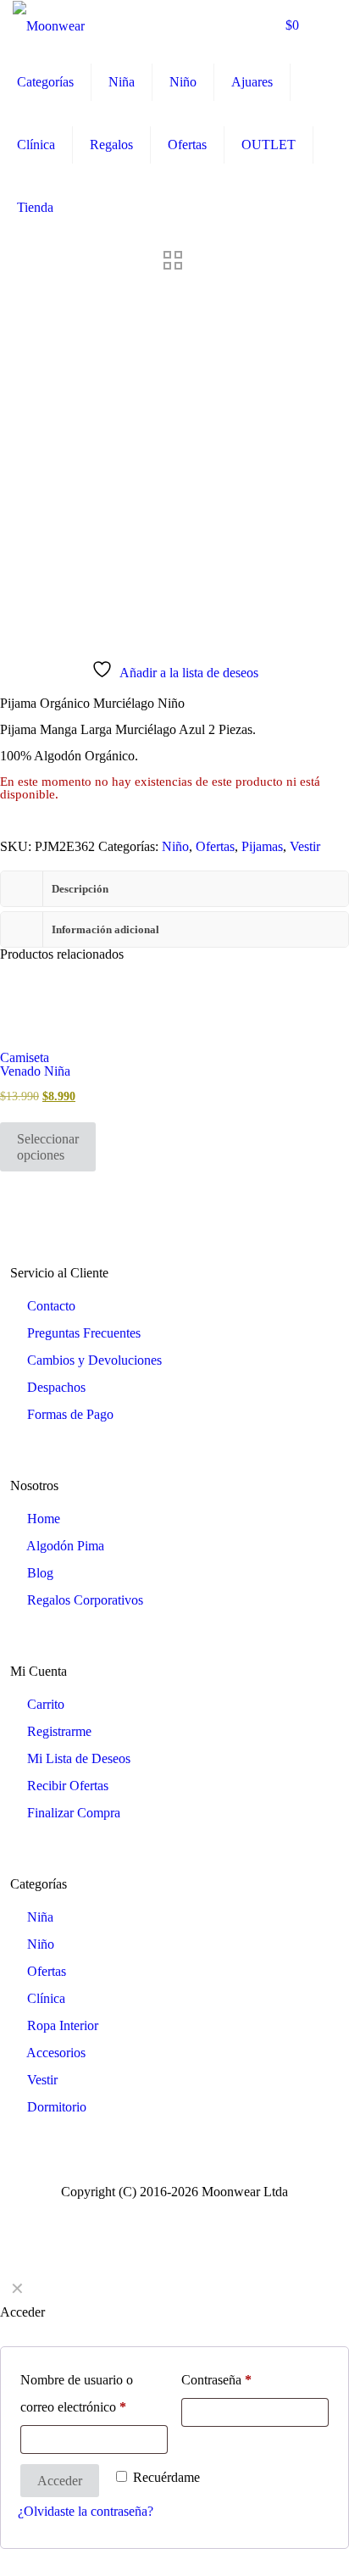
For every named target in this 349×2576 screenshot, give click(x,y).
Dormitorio (57, 2107)
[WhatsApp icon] (148, 2214)
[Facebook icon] (166, 2214)
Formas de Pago (70, 1414)
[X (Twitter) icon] (183, 2214)
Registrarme (59, 1731)
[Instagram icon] (201, 2214)
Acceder (60, 2481)
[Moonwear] (49, 25)
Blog (40, 1573)
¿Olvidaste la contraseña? (86, 2511)
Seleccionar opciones (48, 1147)
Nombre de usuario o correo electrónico (77, 2393)
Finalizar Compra (74, 1813)
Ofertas (215, 846)
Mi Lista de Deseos (79, 1758)
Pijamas (262, 846)
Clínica (46, 1998)
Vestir (305, 846)
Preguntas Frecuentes (84, 1333)
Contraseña (216, 2380)
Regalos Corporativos (85, 1600)
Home (44, 1519)
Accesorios (56, 2053)
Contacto (51, 1306)
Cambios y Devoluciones (94, 1360)
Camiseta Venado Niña (35, 1064)
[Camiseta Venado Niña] (39, 1013)
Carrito (46, 1704)
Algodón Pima (65, 1546)
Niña (40, 1917)
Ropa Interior (63, 2025)
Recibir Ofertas (68, 1786)
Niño (175, 846)
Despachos (56, 1387)
